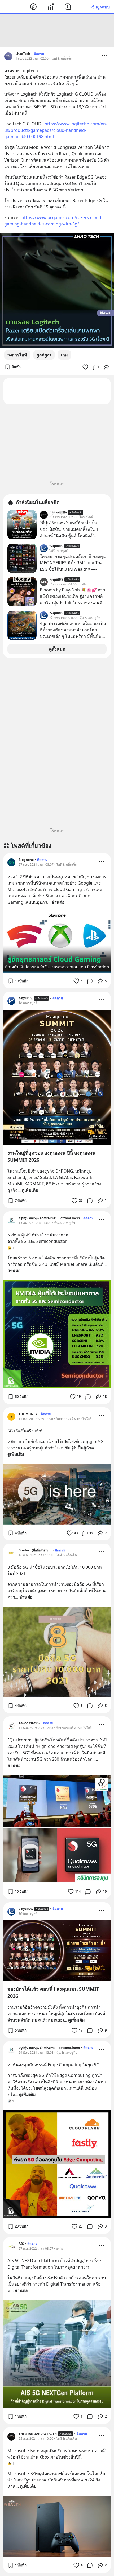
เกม (64, 355)
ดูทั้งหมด (57, 649)
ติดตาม (39, 54)
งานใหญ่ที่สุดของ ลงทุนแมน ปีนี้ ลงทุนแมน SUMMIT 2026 (51, 1156)
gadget (44, 355)
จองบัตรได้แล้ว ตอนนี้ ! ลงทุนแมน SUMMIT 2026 (53, 1992)
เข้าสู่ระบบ (100, 7)
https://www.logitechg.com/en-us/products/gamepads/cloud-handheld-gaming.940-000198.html (56, 130)
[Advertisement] (57, 31)
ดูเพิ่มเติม (30, 1190)
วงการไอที (17, 355)
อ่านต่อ (58, 902)
